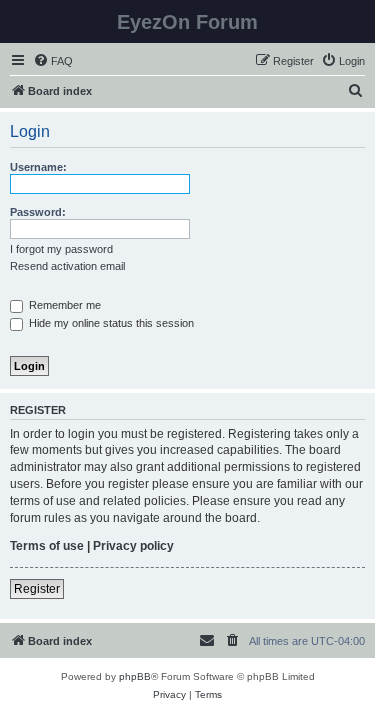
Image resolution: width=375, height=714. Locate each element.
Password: (38, 212)
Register (37, 589)
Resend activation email (67, 266)
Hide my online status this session (110, 323)
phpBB (135, 676)
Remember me (63, 305)
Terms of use (47, 546)
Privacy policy (133, 546)
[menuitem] (53, 61)
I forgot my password (61, 249)
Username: (38, 167)
